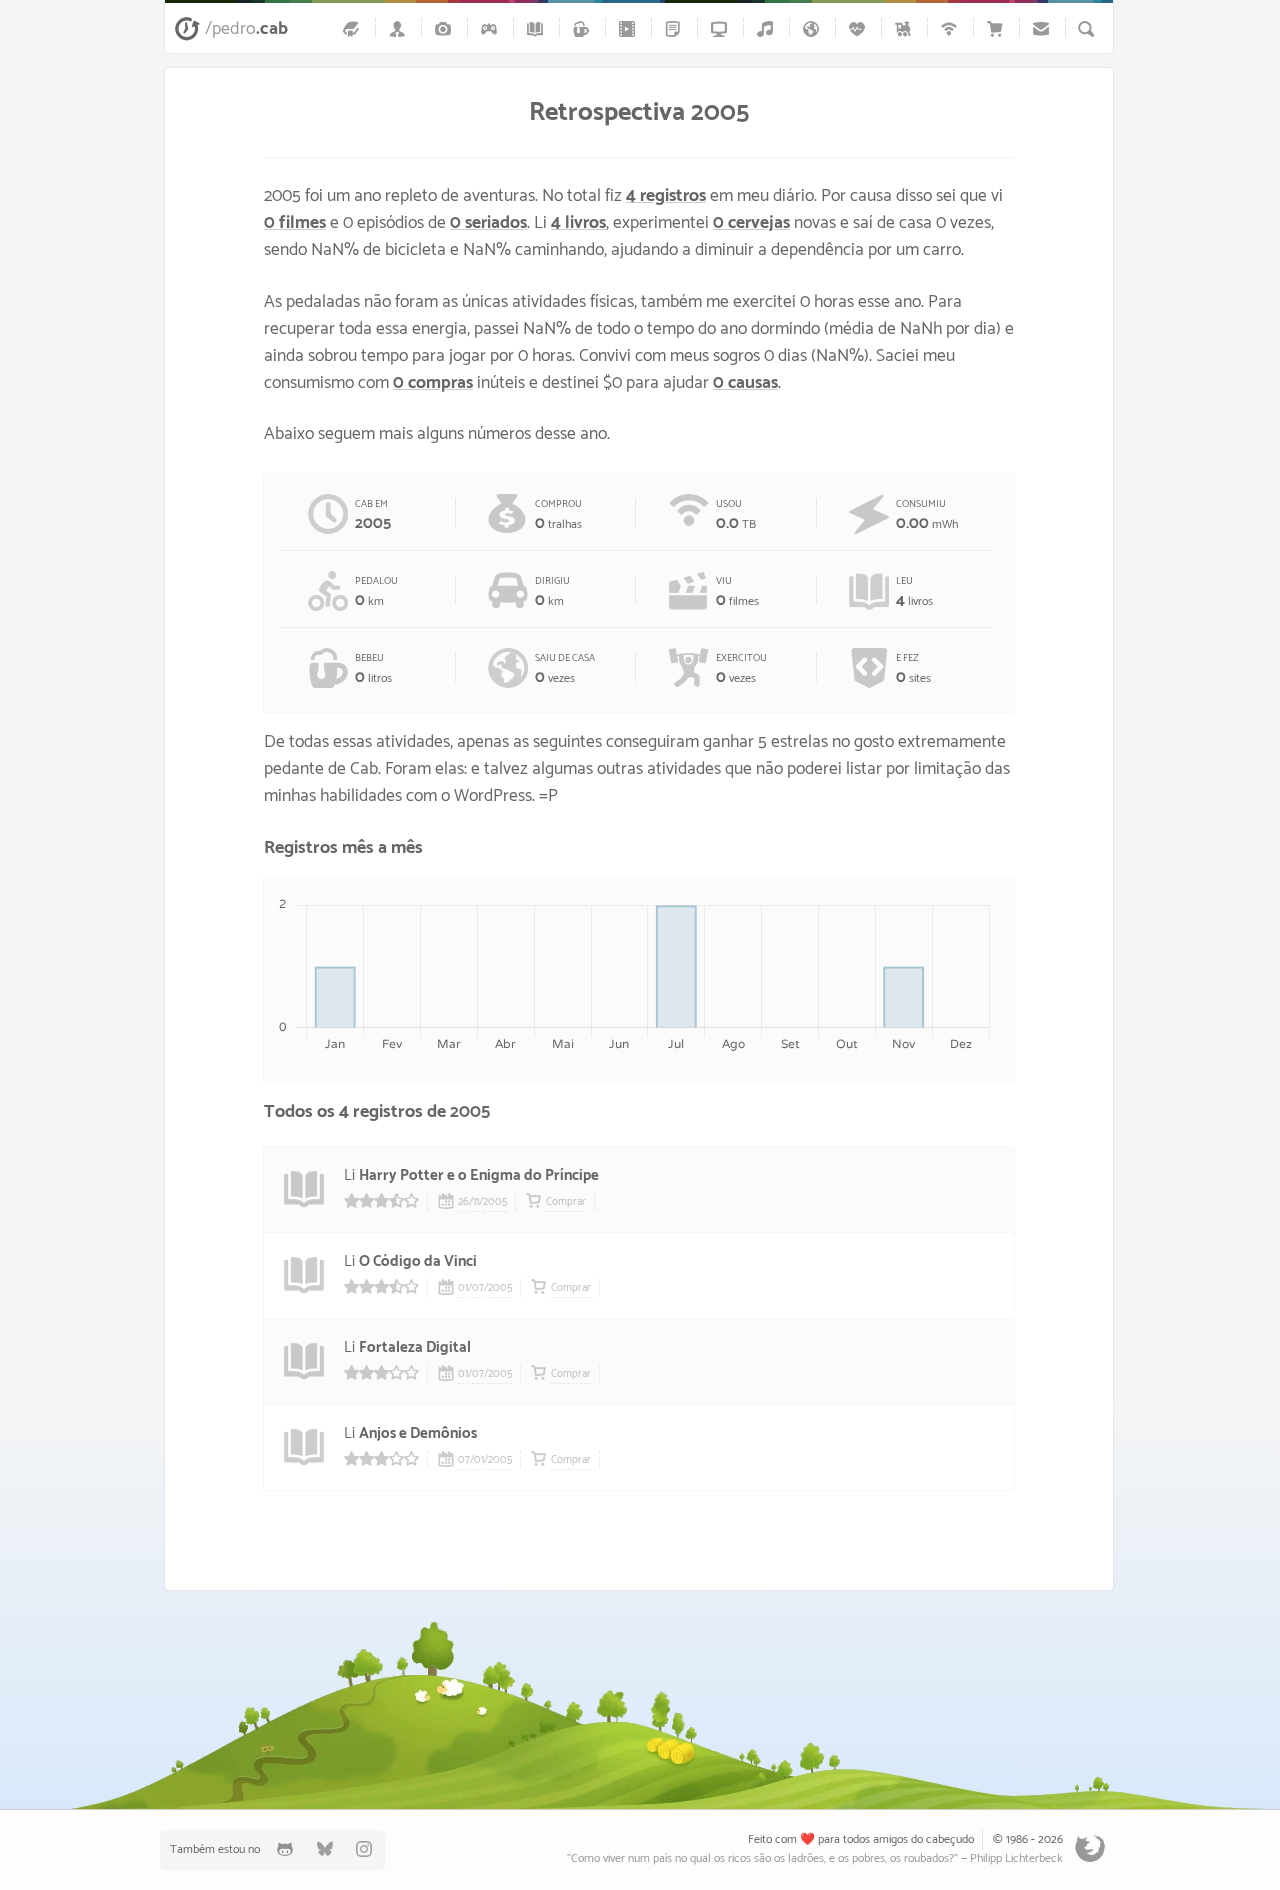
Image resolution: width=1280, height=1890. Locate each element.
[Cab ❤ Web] (952, 28)
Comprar (566, 1202)
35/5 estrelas (381, 1200)
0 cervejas (751, 223)
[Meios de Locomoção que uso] (906, 28)
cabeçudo (950, 1839)
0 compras (433, 383)
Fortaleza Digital (415, 1347)
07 (478, 1288)
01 (463, 1288)
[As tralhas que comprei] (998, 28)
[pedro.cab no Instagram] (365, 1849)
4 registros (666, 196)
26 (463, 1202)
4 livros (578, 223)
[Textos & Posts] (676, 28)
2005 (495, 1202)
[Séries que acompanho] (722, 28)
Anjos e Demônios (418, 1433)
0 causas (745, 383)
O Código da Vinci (418, 1261)
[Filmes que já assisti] (630, 28)
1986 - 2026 (1034, 1839)
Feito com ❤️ (781, 1839)
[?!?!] (440, 1692)
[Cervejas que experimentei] (584, 28)
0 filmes (295, 223)
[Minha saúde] (860, 28)
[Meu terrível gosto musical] (768, 28)
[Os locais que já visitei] (814, 28)
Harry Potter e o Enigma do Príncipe (479, 1175)
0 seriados (488, 223)
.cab (246, 29)
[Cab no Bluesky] (325, 1849)
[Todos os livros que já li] (538, 28)
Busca (1086, 29)
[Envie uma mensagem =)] (1044, 28)
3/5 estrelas (381, 1372)
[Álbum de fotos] (446, 28)
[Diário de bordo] (354, 28)
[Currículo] (400, 28)
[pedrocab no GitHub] (285, 1849)
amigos (890, 1839)
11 (476, 1202)
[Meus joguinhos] (492, 28)
